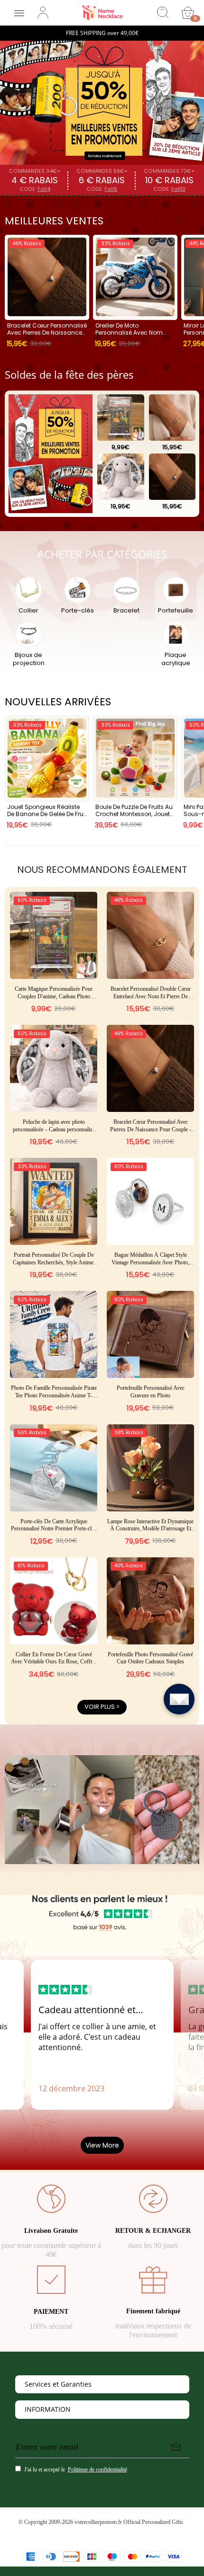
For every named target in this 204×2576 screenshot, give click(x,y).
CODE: (35, 189)
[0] (188, 13)
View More (102, 2145)
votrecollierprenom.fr (98, 2522)
